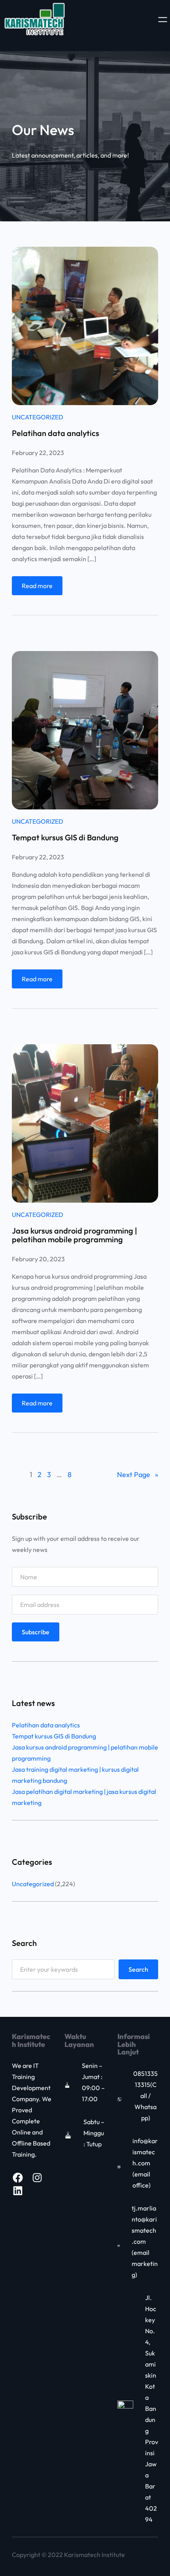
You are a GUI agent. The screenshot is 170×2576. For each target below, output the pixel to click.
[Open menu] (163, 20)
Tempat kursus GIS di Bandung (65, 838)
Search (138, 1969)
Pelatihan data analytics (56, 433)
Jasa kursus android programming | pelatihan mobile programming (75, 1235)
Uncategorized (38, 417)
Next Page (138, 1475)
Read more (37, 586)
